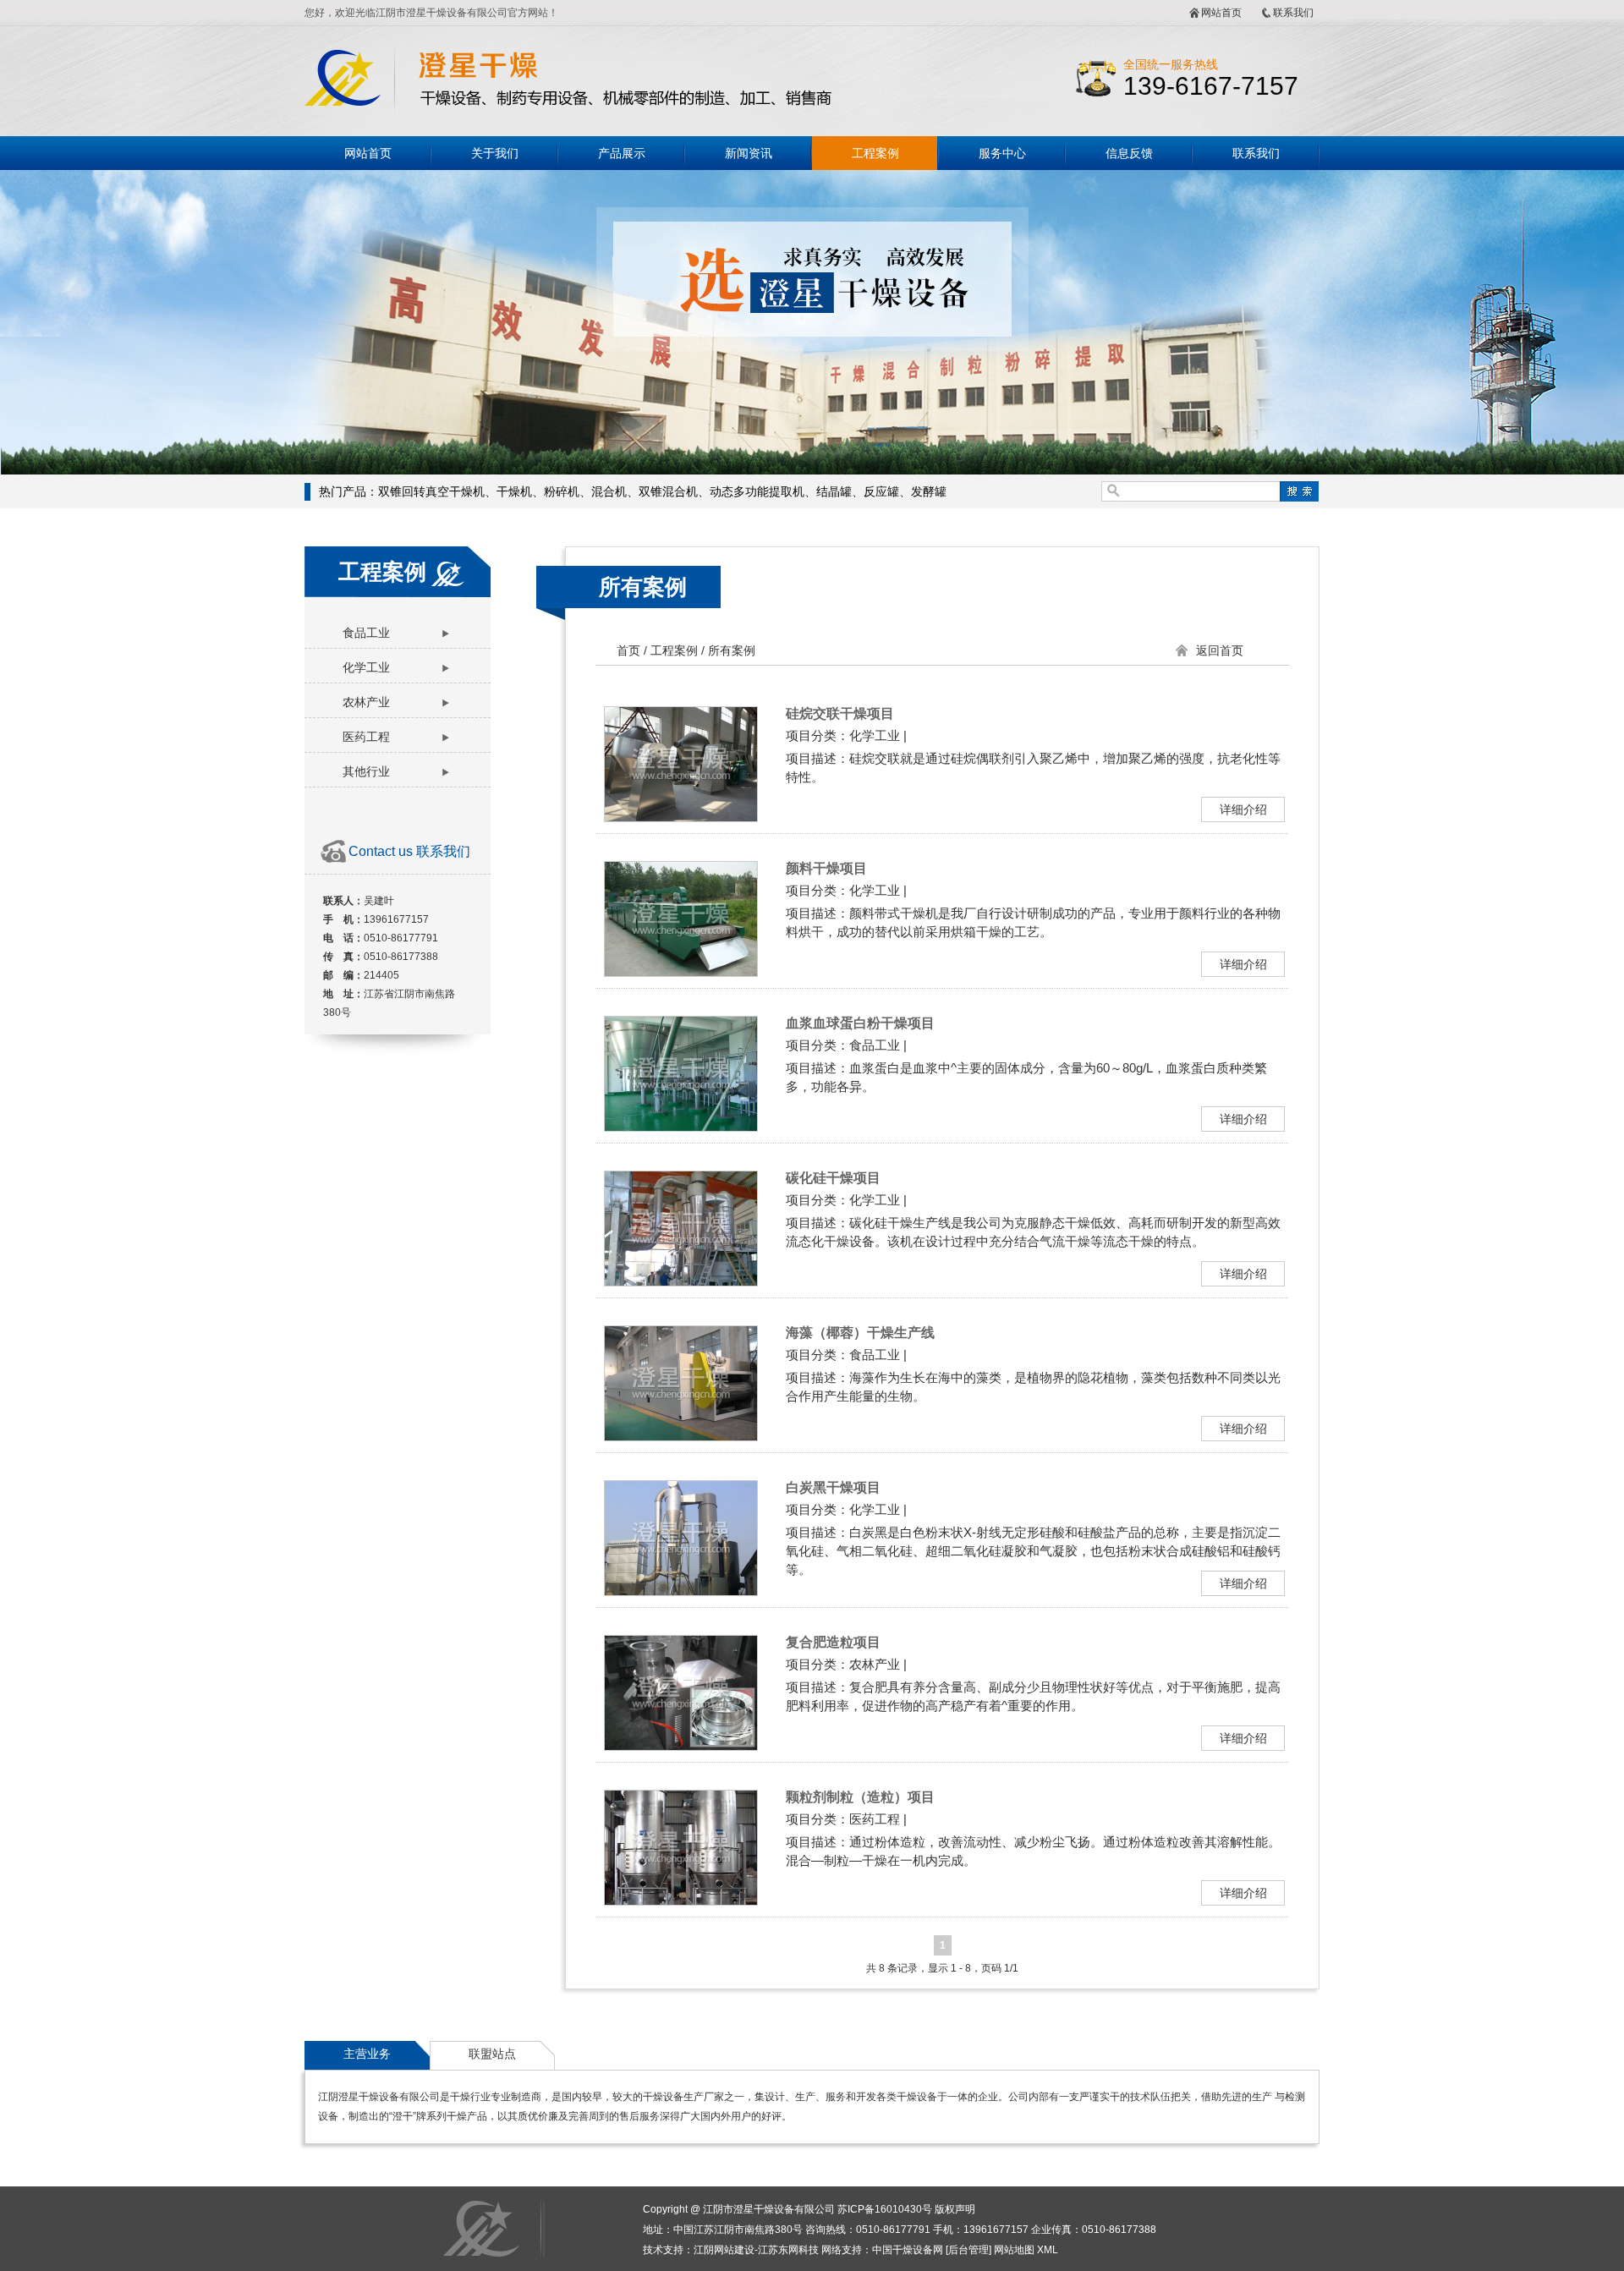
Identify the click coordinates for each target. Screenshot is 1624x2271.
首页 (628, 650)
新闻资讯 (749, 153)
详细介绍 (1243, 809)
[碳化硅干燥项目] (681, 1281)
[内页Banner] (812, 322)
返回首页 (1220, 650)
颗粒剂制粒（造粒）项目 (860, 1797)
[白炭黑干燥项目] (681, 1591)
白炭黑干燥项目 (833, 1487)
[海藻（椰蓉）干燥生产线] (681, 1436)
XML (1048, 2250)
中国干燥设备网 (908, 2250)
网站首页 (1221, 13)
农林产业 (366, 702)
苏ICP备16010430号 (885, 2209)
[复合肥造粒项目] (681, 1745)
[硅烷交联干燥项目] (681, 817)
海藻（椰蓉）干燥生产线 (860, 1333)
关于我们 (495, 153)
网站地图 (1014, 2250)
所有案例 (643, 587)
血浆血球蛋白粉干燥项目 (860, 1023)
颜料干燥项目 (826, 868)
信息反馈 (1129, 153)
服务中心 (1002, 153)
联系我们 (1293, 13)
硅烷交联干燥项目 (840, 713)
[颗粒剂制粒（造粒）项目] (681, 1900)
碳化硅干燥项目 (833, 1178)
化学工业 (366, 667)
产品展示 (622, 153)
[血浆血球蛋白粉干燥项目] (681, 1126)
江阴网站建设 (724, 2250)
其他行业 (366, 771)
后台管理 (968, 2250)
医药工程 (366, 737)
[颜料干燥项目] (681, 971)
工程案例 (875, 153)
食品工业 (366, 633)
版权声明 (955, 2209)
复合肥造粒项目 (833, 1642)
